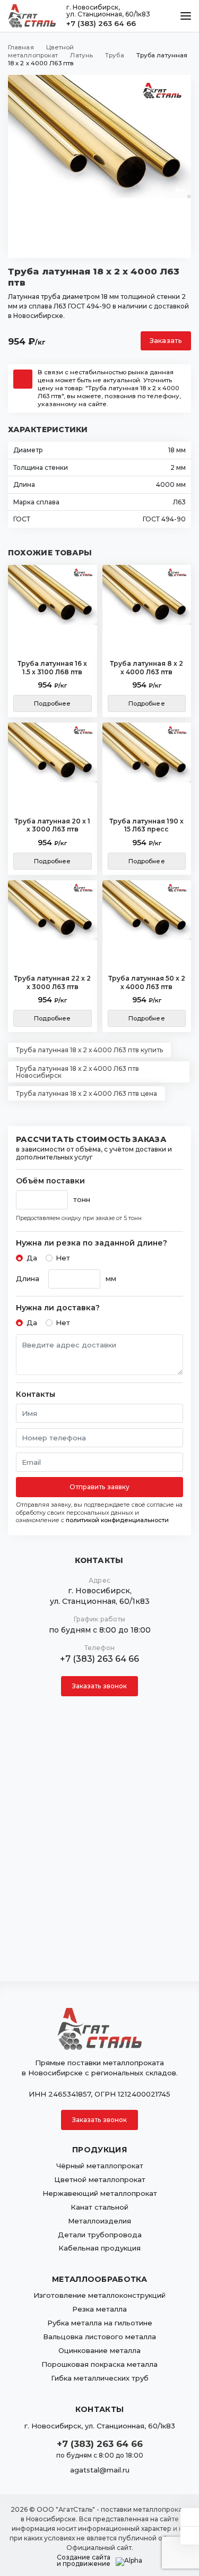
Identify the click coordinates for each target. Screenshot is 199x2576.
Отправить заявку (100, 1487)
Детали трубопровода (100, 2235)
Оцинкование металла (99, 2350)
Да (32, 1258)
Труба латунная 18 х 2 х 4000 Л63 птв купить (89, 1050)
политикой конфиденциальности (117, 1520)
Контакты (36, 1394)
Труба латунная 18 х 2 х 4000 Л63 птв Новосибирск (77, 1072)
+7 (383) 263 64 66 (101, 23)
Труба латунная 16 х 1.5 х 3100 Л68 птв (52, 668)
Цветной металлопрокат (100, 2179)
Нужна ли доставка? (58, 1308)
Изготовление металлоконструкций (99, 2295)
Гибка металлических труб (100, 2378)
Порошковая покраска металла (99, 2364)
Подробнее (52, 703)
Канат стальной (99, 2207)
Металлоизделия (99, 2221)
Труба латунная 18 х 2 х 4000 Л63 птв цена (86, 1093)
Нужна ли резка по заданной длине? (92, 1243)
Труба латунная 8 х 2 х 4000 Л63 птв (146, 668)
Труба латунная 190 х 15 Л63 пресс (146, 825)
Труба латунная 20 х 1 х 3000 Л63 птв (52, 825)
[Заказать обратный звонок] (190, 2536)
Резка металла (99, 2309)
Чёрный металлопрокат (100, 2166)
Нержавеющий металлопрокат (100, 2193)
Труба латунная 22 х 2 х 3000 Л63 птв (52, 982)
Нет (63, 1258)
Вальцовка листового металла (99, 2337)
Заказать (166, 341)
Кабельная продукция (99, 2248)
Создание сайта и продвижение (84, 2561)
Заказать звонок (100, 1686)
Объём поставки (50, 1181)
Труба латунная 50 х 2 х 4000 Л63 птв (147, 982)
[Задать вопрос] (190, 2517)
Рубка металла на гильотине (100, 2323)
